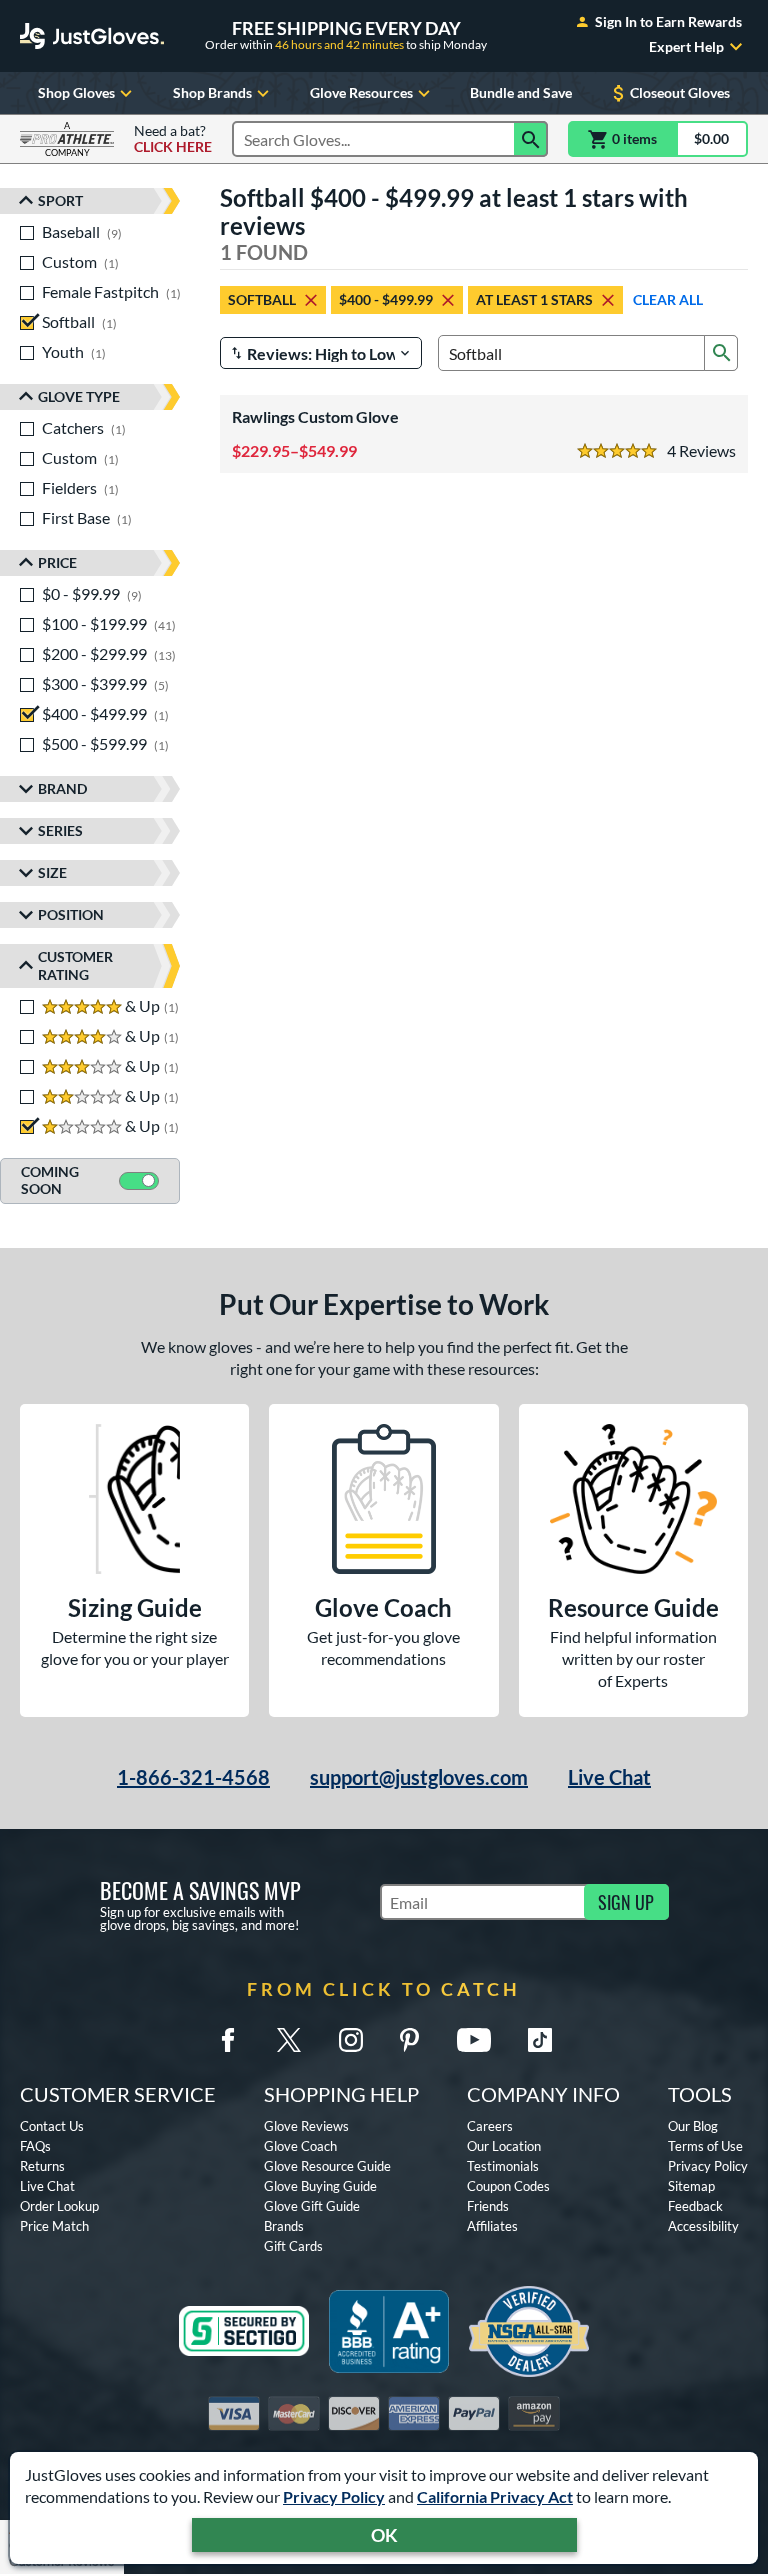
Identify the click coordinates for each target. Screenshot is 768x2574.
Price (57, 562)
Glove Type (79, 396)
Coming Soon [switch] (50, 1180)
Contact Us (52, 2126)
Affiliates (492, 2226)
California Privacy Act (495, 2496)
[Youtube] (474, 2040)
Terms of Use (705, 2146)
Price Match (54, 2226)
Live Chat (609, 1777)
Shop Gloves (76, 92)
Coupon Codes (508, 2186)
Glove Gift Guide (312, 2206)
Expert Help (686, 47)
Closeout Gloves (680, 92)
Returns (42, 2166)
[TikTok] (540, 2040)
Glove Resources (361, 92)
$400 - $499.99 (386, 299)
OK (384, 2535)
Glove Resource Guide (327, 2166)
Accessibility (703, 2226)
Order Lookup (59, 2206)
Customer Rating (75, 965)
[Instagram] (351, 2040)
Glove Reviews (306, 2126)
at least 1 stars (534, 299)
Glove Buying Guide (320, 2186)
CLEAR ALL (668, 299)
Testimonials (503, 2166)
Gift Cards (293, 2246)
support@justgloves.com (419, 1777)
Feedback (695, 2206)
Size (52, 872)
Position (71, 914)
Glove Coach (300, 2146)
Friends (488, 2206)
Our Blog (693, 2126)
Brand (62, 788)
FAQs (35, 2146)
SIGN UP (626, 1902)
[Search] (531, 139)
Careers (490, 2126)
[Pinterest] (409, 2040)
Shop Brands (212, 92)
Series (60, 830)
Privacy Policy (334, 2496)
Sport (60, 200)
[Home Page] (92, 36)
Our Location (504, 2146)
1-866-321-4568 (193, 1777)
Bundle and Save (521, 92)
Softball (262, 299)
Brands (284, 2226)
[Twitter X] (289, 2040)
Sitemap (691, 2186)
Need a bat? (173, 139)
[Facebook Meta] (228, 2040)
